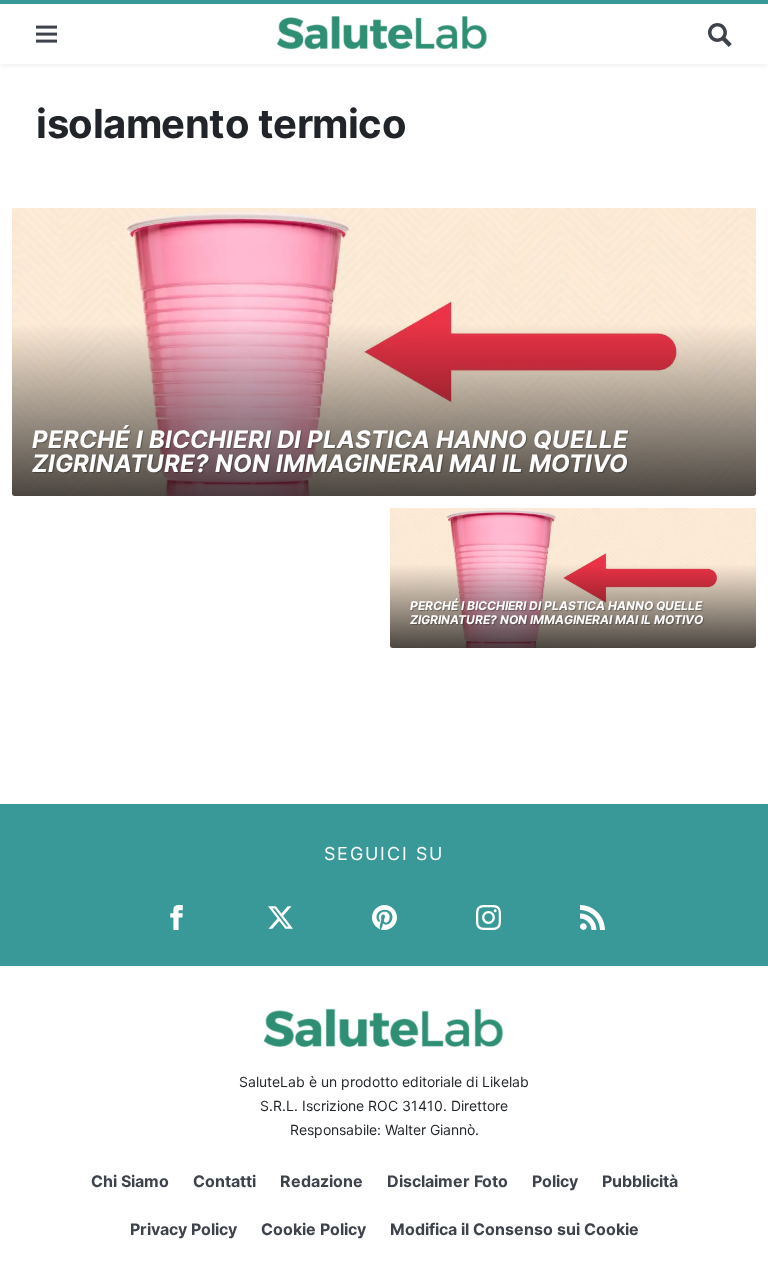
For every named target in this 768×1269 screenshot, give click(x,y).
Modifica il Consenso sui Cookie (514, 1229)
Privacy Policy (183, 1229)
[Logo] (382, 34)
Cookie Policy (313, 1229)
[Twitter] (280, 916)
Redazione (321, 1181)
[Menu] (46, 33)
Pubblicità (640, 1181)
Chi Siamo (130, 1181)
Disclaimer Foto (447, 1181)
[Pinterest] (384, 916)
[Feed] (592, 916)
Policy (555, 1181)
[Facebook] (176, 916)
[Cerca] (720, 34)
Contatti (224, 1181)
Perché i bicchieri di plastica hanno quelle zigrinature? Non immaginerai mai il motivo (330, 451)
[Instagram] (488, 916)
